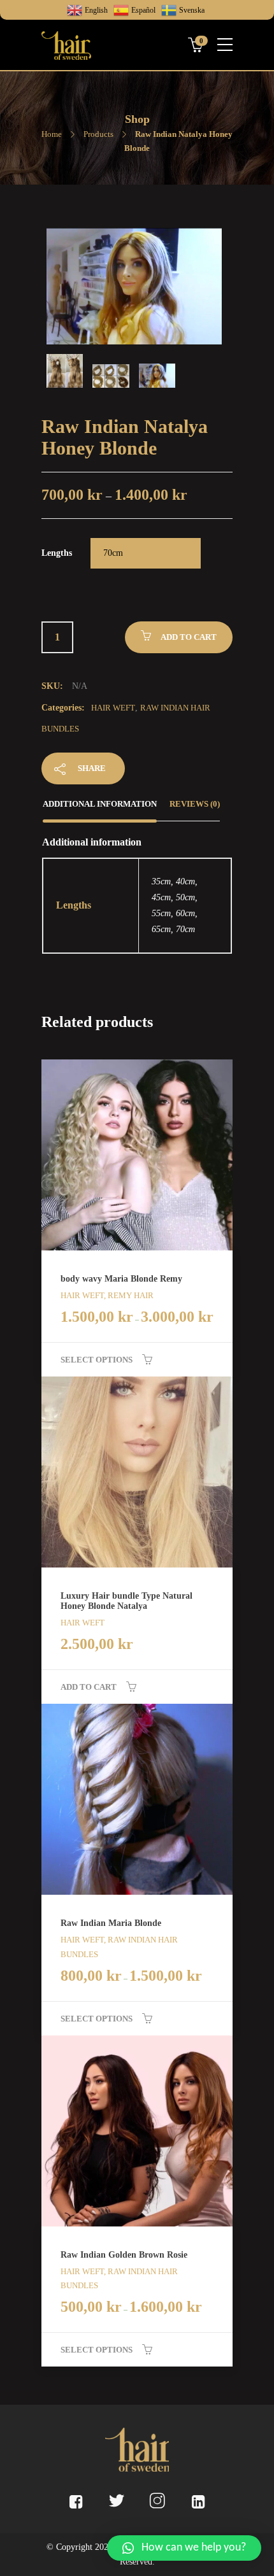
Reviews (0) (195, 804)
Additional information (100, 804)
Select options (97, 1360)
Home (52, 134)
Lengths (57, 553)
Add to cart (189, 637)
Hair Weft (113, 708)
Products (98, 134)
